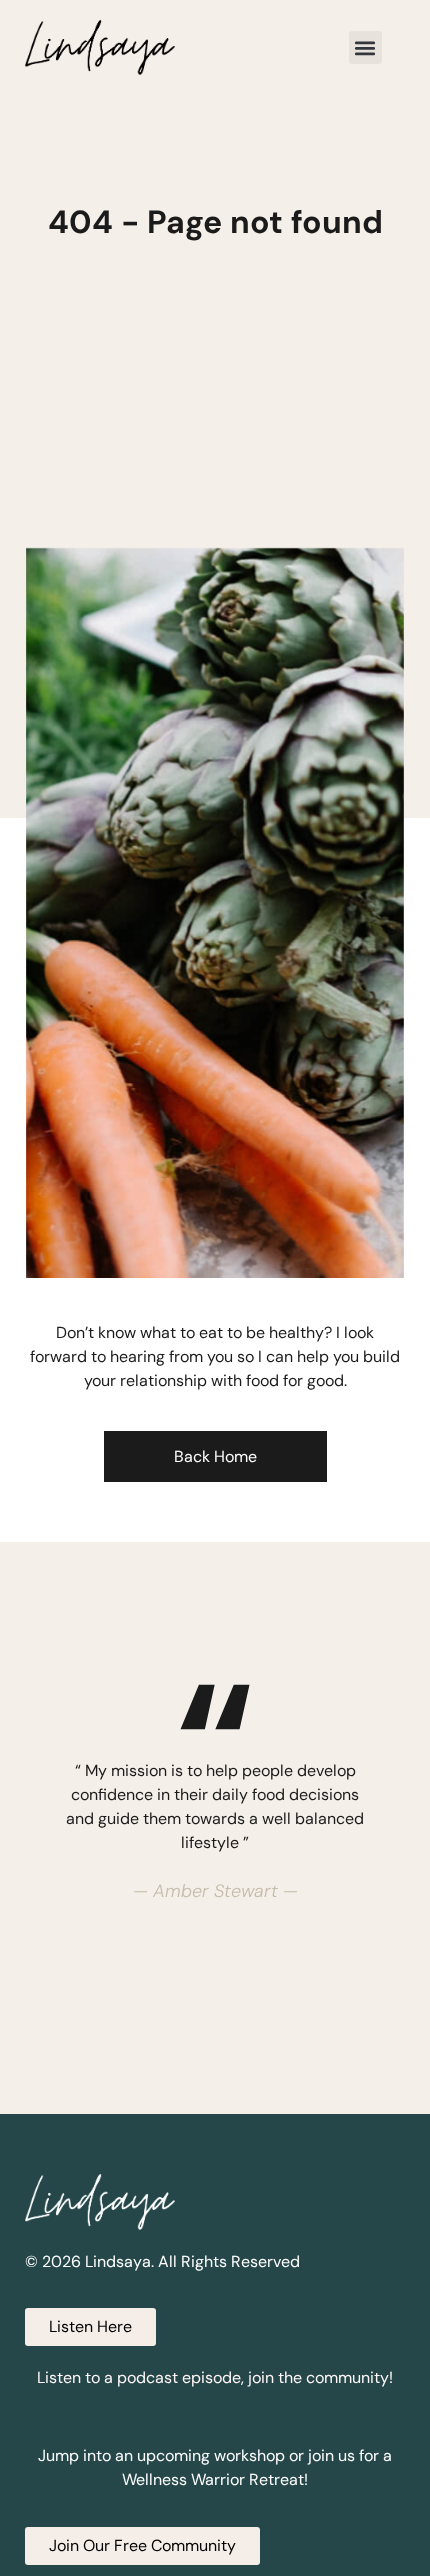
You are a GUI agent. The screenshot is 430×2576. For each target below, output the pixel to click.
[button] (365, 47)
